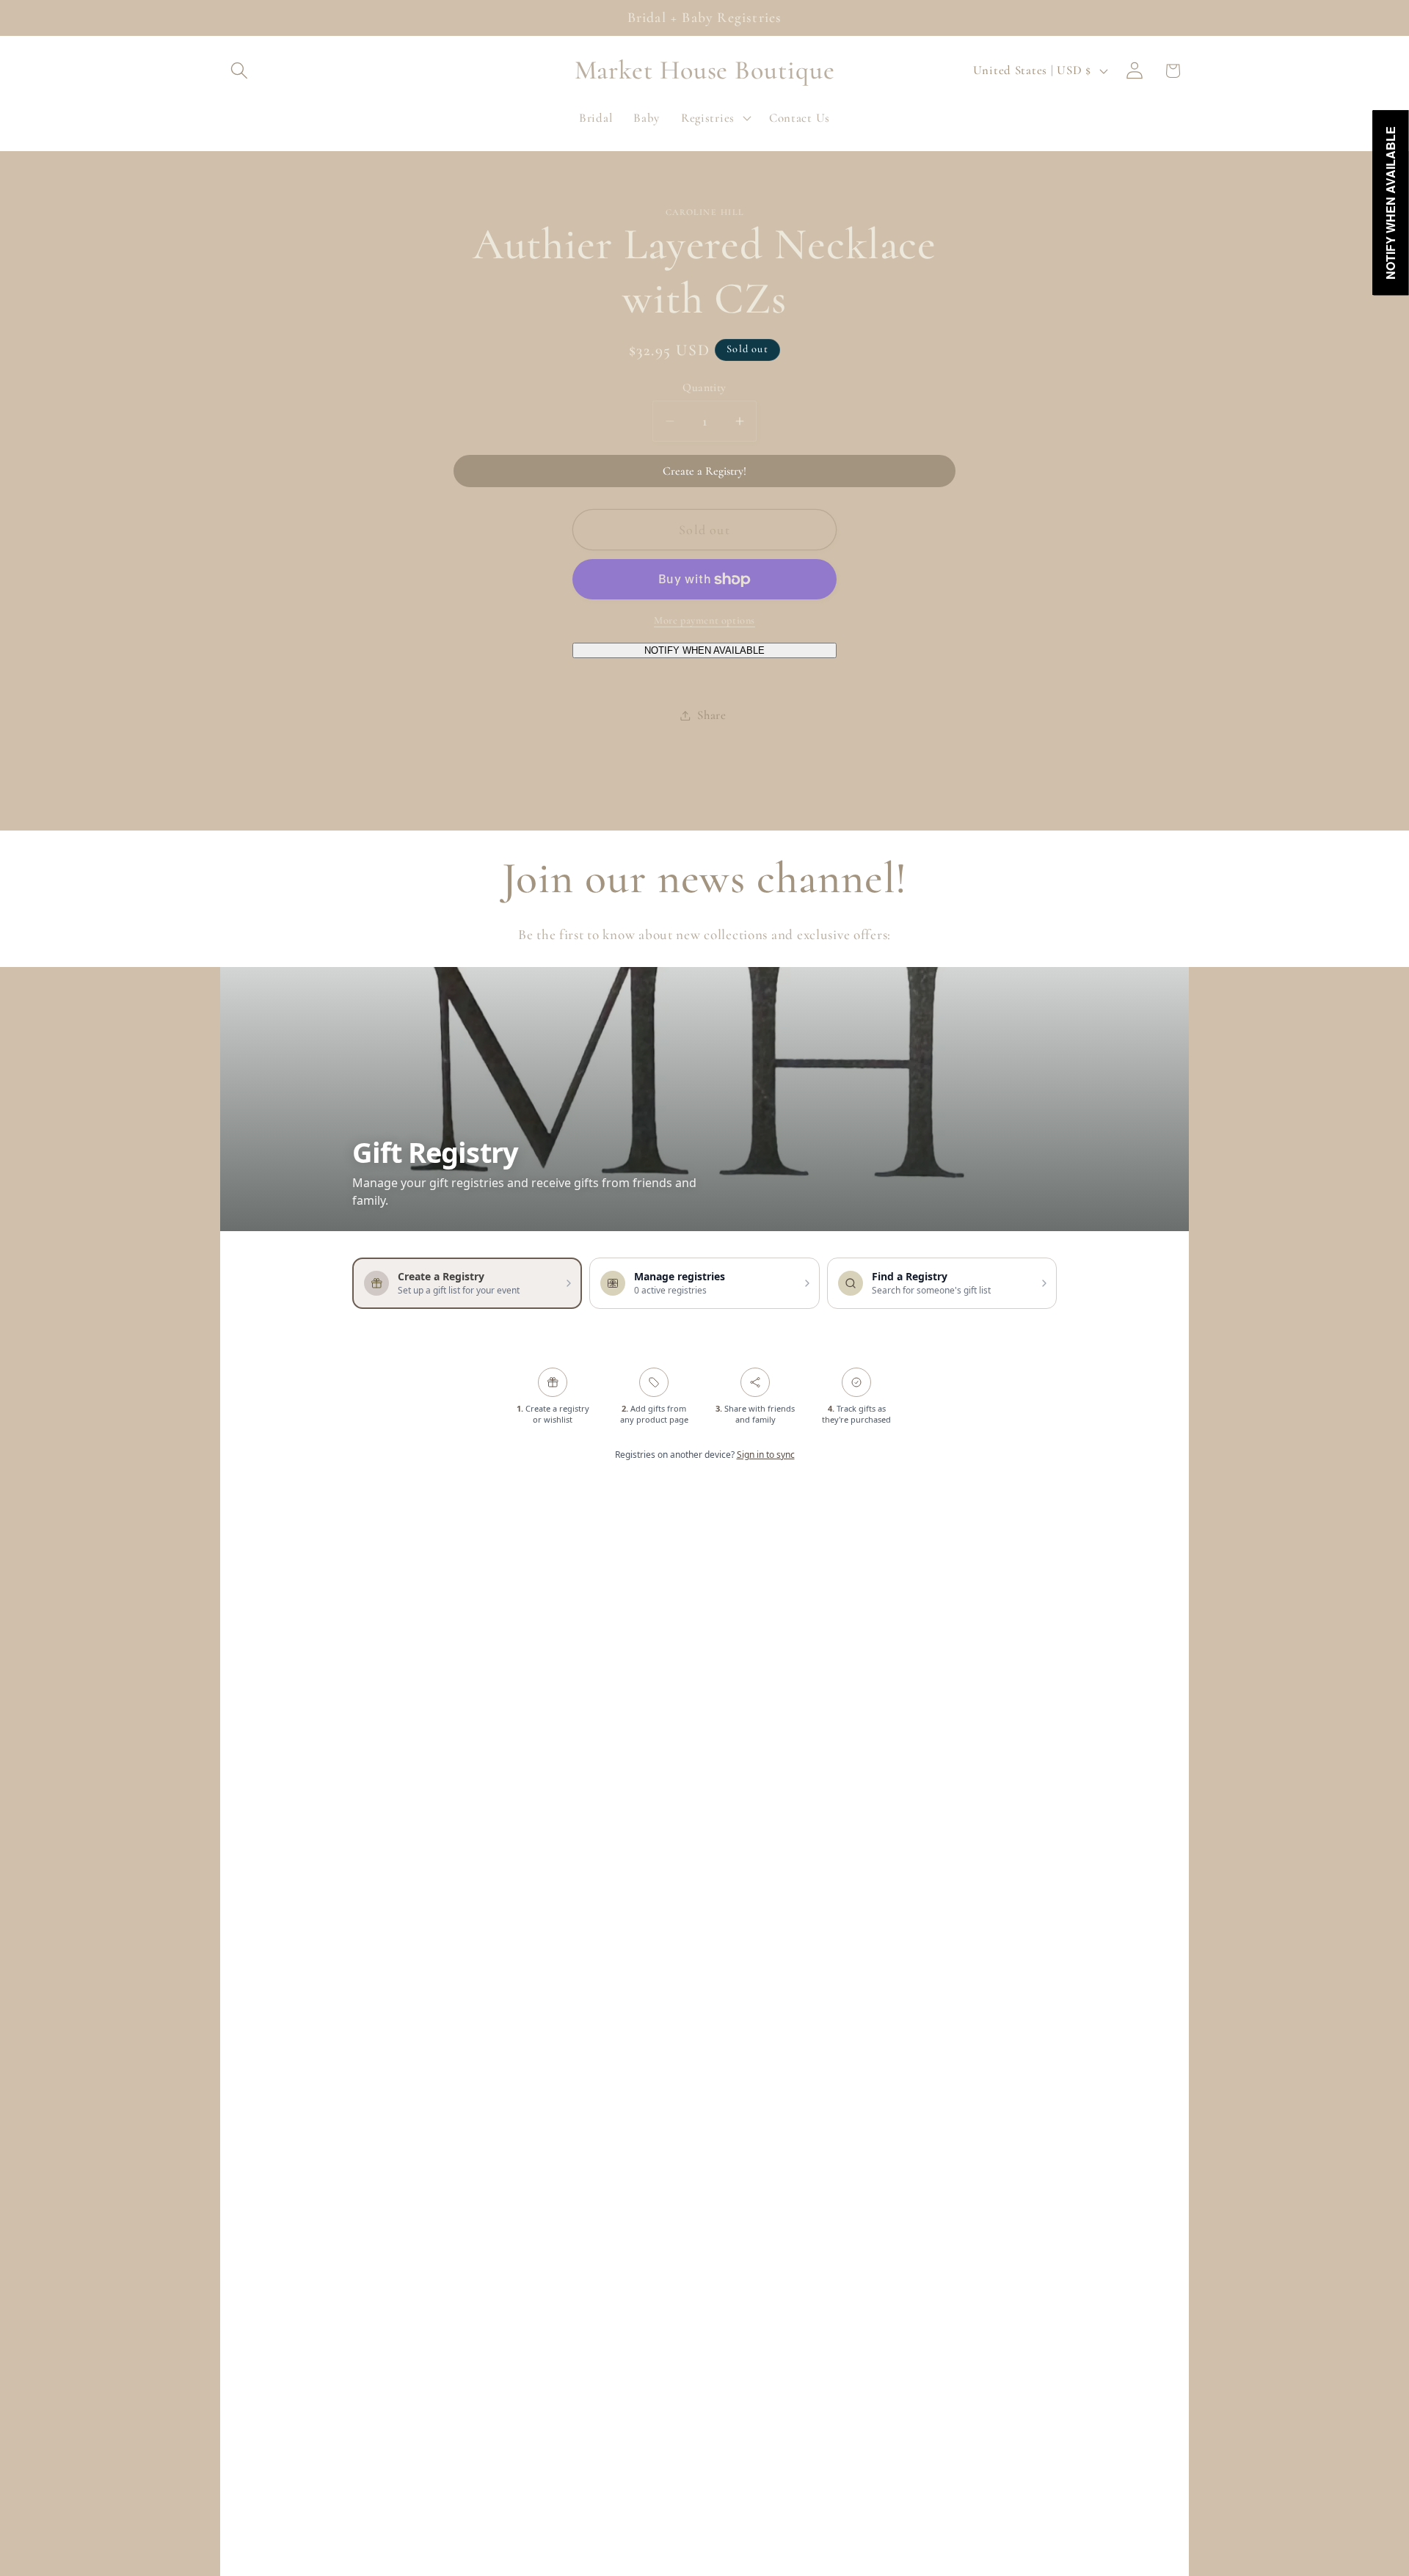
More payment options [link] (704, 620)
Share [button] (712, 715)
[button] (240, 71)
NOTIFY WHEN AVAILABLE (704, 650)
